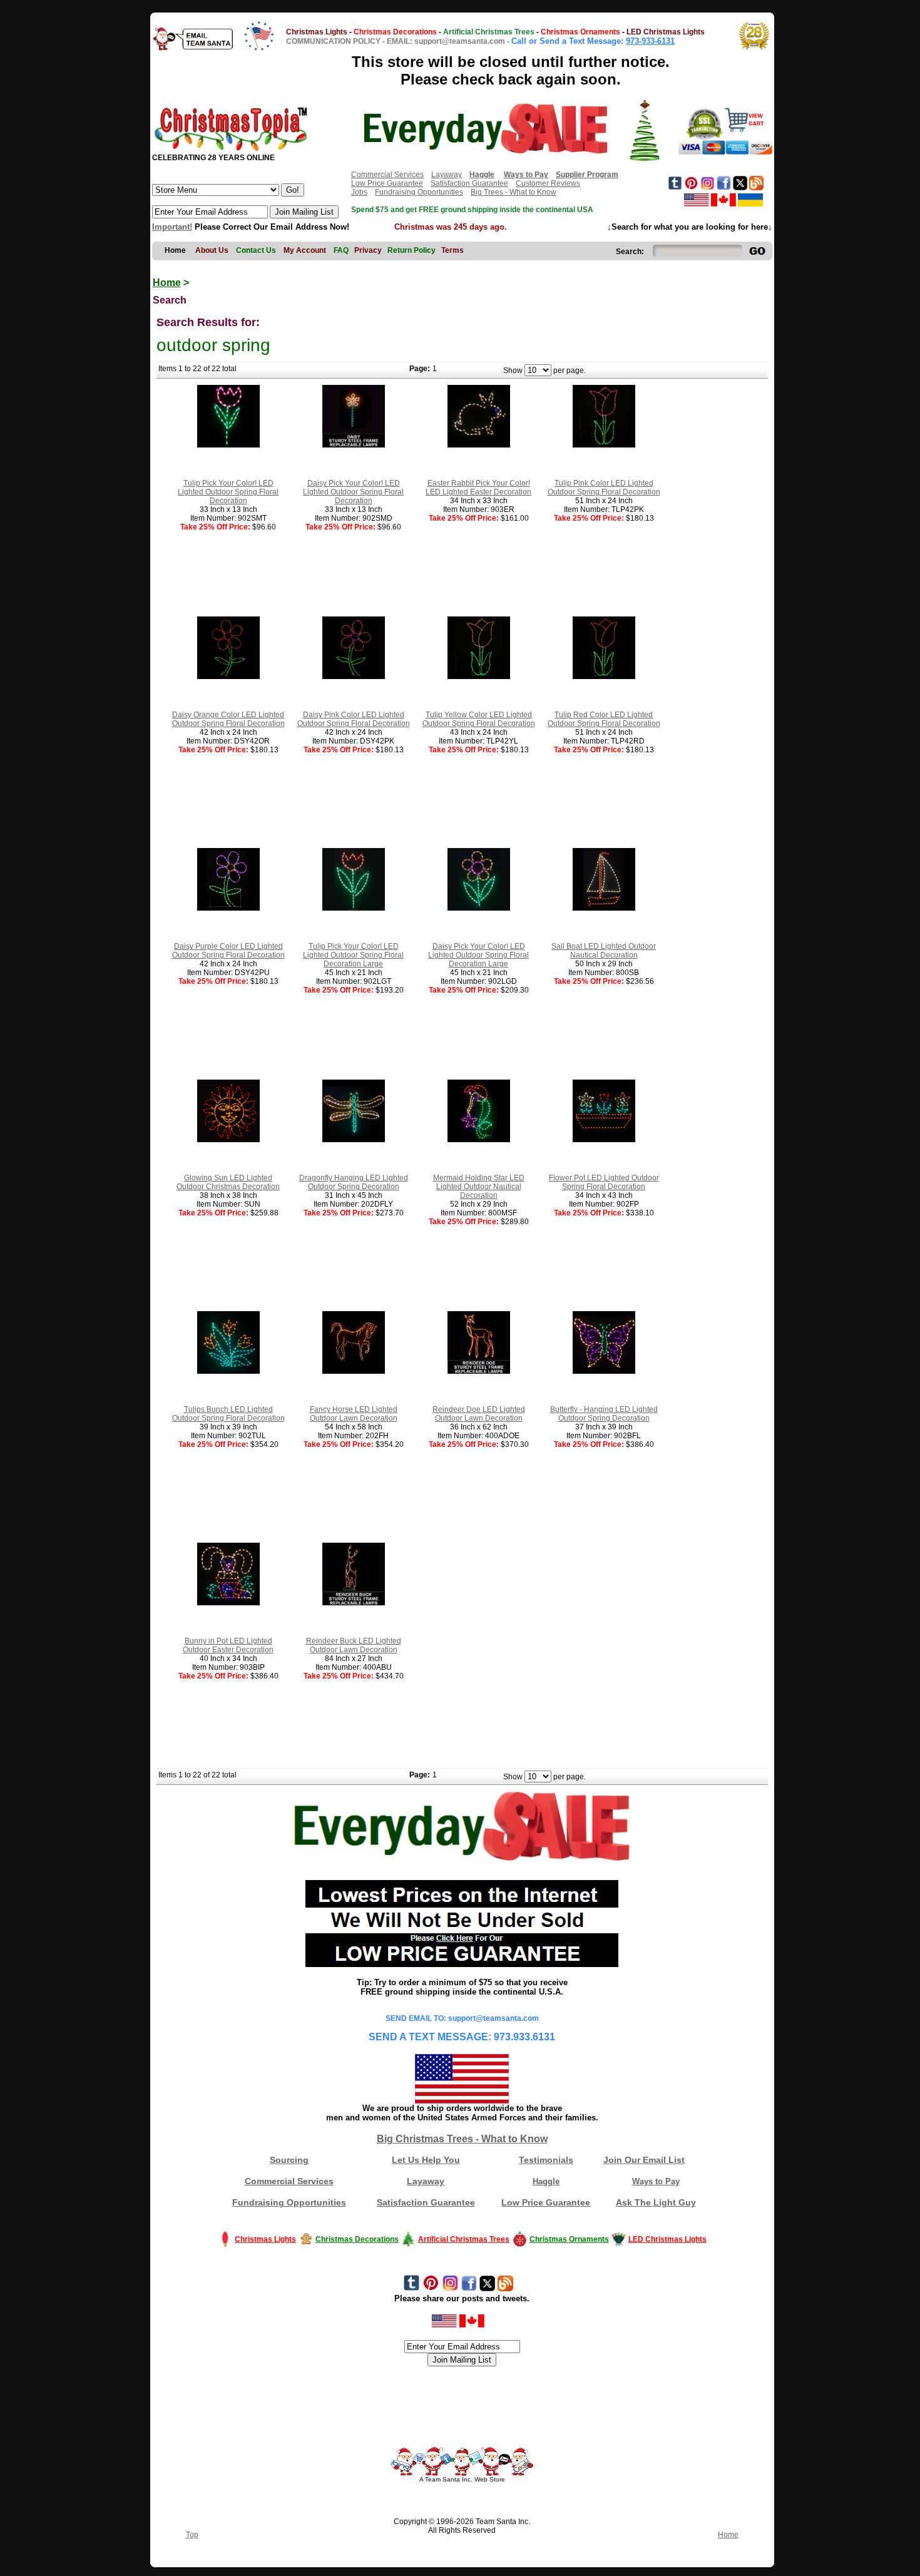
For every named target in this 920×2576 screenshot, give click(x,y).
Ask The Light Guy (656, 2202)
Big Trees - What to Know (514, 192)
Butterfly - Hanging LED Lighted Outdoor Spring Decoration (604, 1414)
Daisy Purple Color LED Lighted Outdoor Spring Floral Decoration (228, 951)
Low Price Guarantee (387, 183)
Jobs (359, 192)
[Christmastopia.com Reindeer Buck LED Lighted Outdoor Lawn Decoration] (354, 1603)
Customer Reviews (548, 183)
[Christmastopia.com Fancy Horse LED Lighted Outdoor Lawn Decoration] (354, 1371)
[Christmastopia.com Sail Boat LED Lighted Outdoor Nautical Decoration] (604, 908)
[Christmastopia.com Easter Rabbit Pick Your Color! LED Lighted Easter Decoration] (479, 445)
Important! (172, 227)
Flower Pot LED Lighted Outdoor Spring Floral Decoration (604, 1182)
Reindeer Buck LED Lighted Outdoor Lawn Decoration (354, 1645)
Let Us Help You (426, 2160)
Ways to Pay (656, 2181)
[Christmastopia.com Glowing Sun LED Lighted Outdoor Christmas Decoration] (228, 1140)
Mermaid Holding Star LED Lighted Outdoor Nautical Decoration (479, 1187)
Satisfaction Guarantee (469, 183)
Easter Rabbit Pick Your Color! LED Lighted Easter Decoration (478, 488)
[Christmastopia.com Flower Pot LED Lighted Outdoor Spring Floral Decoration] (604, 1140)
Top (192, 2535)
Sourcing (289, 2160)
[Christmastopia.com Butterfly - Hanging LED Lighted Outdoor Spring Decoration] (604, 1371)
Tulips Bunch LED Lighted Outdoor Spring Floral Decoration (228, 1414)
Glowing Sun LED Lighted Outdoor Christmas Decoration (228, 1182)
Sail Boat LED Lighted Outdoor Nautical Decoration (604, 951)
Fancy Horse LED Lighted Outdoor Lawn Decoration (354, 1414)
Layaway (447, 175)
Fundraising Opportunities (419, 192)
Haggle (546, 2181)
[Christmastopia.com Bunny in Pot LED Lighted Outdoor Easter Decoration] (228, 1603)
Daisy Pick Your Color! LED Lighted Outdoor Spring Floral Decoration (353, 492)
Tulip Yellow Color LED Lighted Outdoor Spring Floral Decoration (479, 719)
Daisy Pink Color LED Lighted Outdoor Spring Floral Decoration (354, 719)
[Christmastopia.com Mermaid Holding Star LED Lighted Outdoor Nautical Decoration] (479, 1140)
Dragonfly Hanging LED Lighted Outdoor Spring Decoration (354, 1182)
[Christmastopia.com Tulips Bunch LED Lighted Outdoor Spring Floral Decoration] (228, 1371)
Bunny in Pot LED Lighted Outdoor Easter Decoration (228, 1645)
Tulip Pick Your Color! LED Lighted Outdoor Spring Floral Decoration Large (353, 955)
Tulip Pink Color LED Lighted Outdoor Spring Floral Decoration (604, 488)
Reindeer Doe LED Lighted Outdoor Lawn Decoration (479, 1414)
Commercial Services (387, 175)
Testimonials (546, 2160)
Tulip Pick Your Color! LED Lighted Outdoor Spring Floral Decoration (228, 492)
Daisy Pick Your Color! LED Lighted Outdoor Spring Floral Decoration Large (478, 955)
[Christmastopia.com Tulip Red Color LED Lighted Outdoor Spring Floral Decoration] (604, 677)
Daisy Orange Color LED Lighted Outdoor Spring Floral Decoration (228, 719)
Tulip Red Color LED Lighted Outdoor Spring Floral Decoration (604, 719)
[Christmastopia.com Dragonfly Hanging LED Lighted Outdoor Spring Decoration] (354, 1140)
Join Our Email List (644, 2160)
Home (167, 283)
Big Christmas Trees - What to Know (462, 2139)
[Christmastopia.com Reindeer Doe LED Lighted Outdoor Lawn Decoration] (479, 1371)
